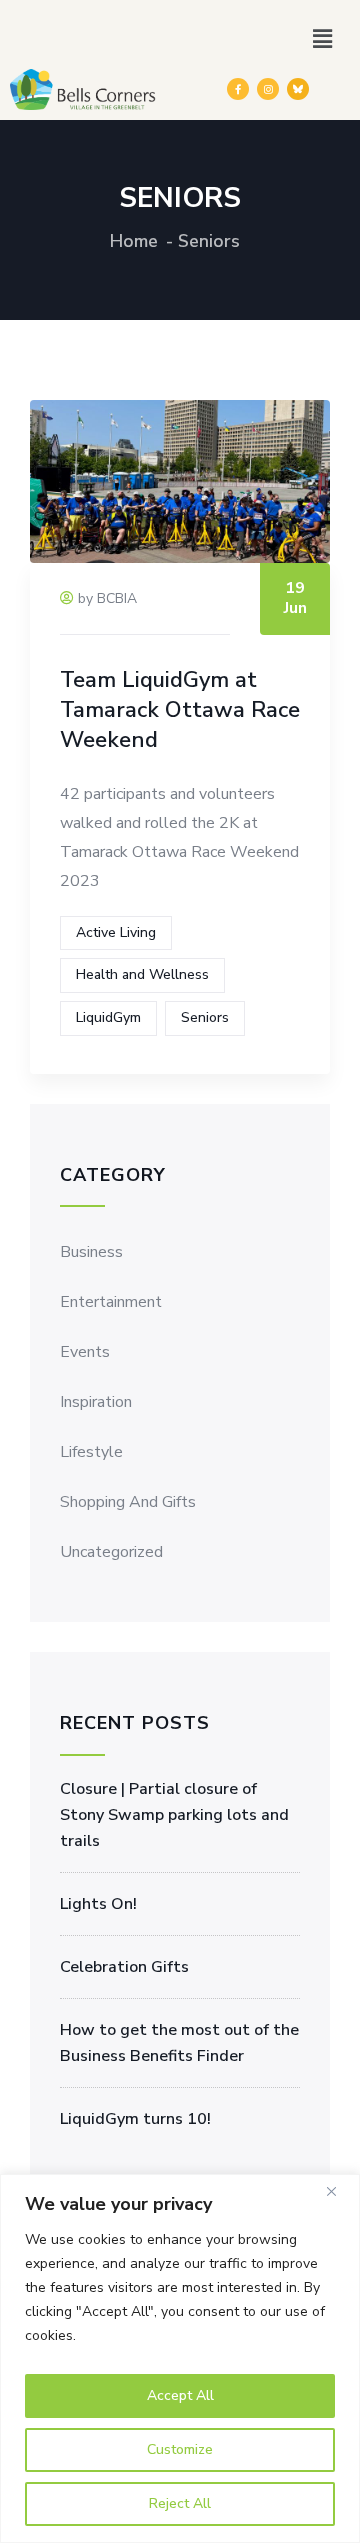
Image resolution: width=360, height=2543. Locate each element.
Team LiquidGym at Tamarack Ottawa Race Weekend (180, 710)
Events (85, 1352)
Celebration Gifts (124, 1967)
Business (91, 1252)
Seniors (205, 1017)
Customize (180, 2449)
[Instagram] (268, 89)
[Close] (339, 2191)
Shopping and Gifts (128, 1502)
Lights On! (98, 1904)
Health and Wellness (142, 974)
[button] (323, 39)
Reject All (180, 2503)
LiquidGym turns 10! (135, 2119)
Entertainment (111, 1302)
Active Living (116, 932)
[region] (180, 2358)
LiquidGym (108, 1017)
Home (134, 241)
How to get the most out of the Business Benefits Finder (179, 2043)
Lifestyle (91, 1452)
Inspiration (96, 1402)
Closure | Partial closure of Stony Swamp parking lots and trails (174, 1815)
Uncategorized (111, 1552)
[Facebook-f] (238, 89)
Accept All (180, 2395)
